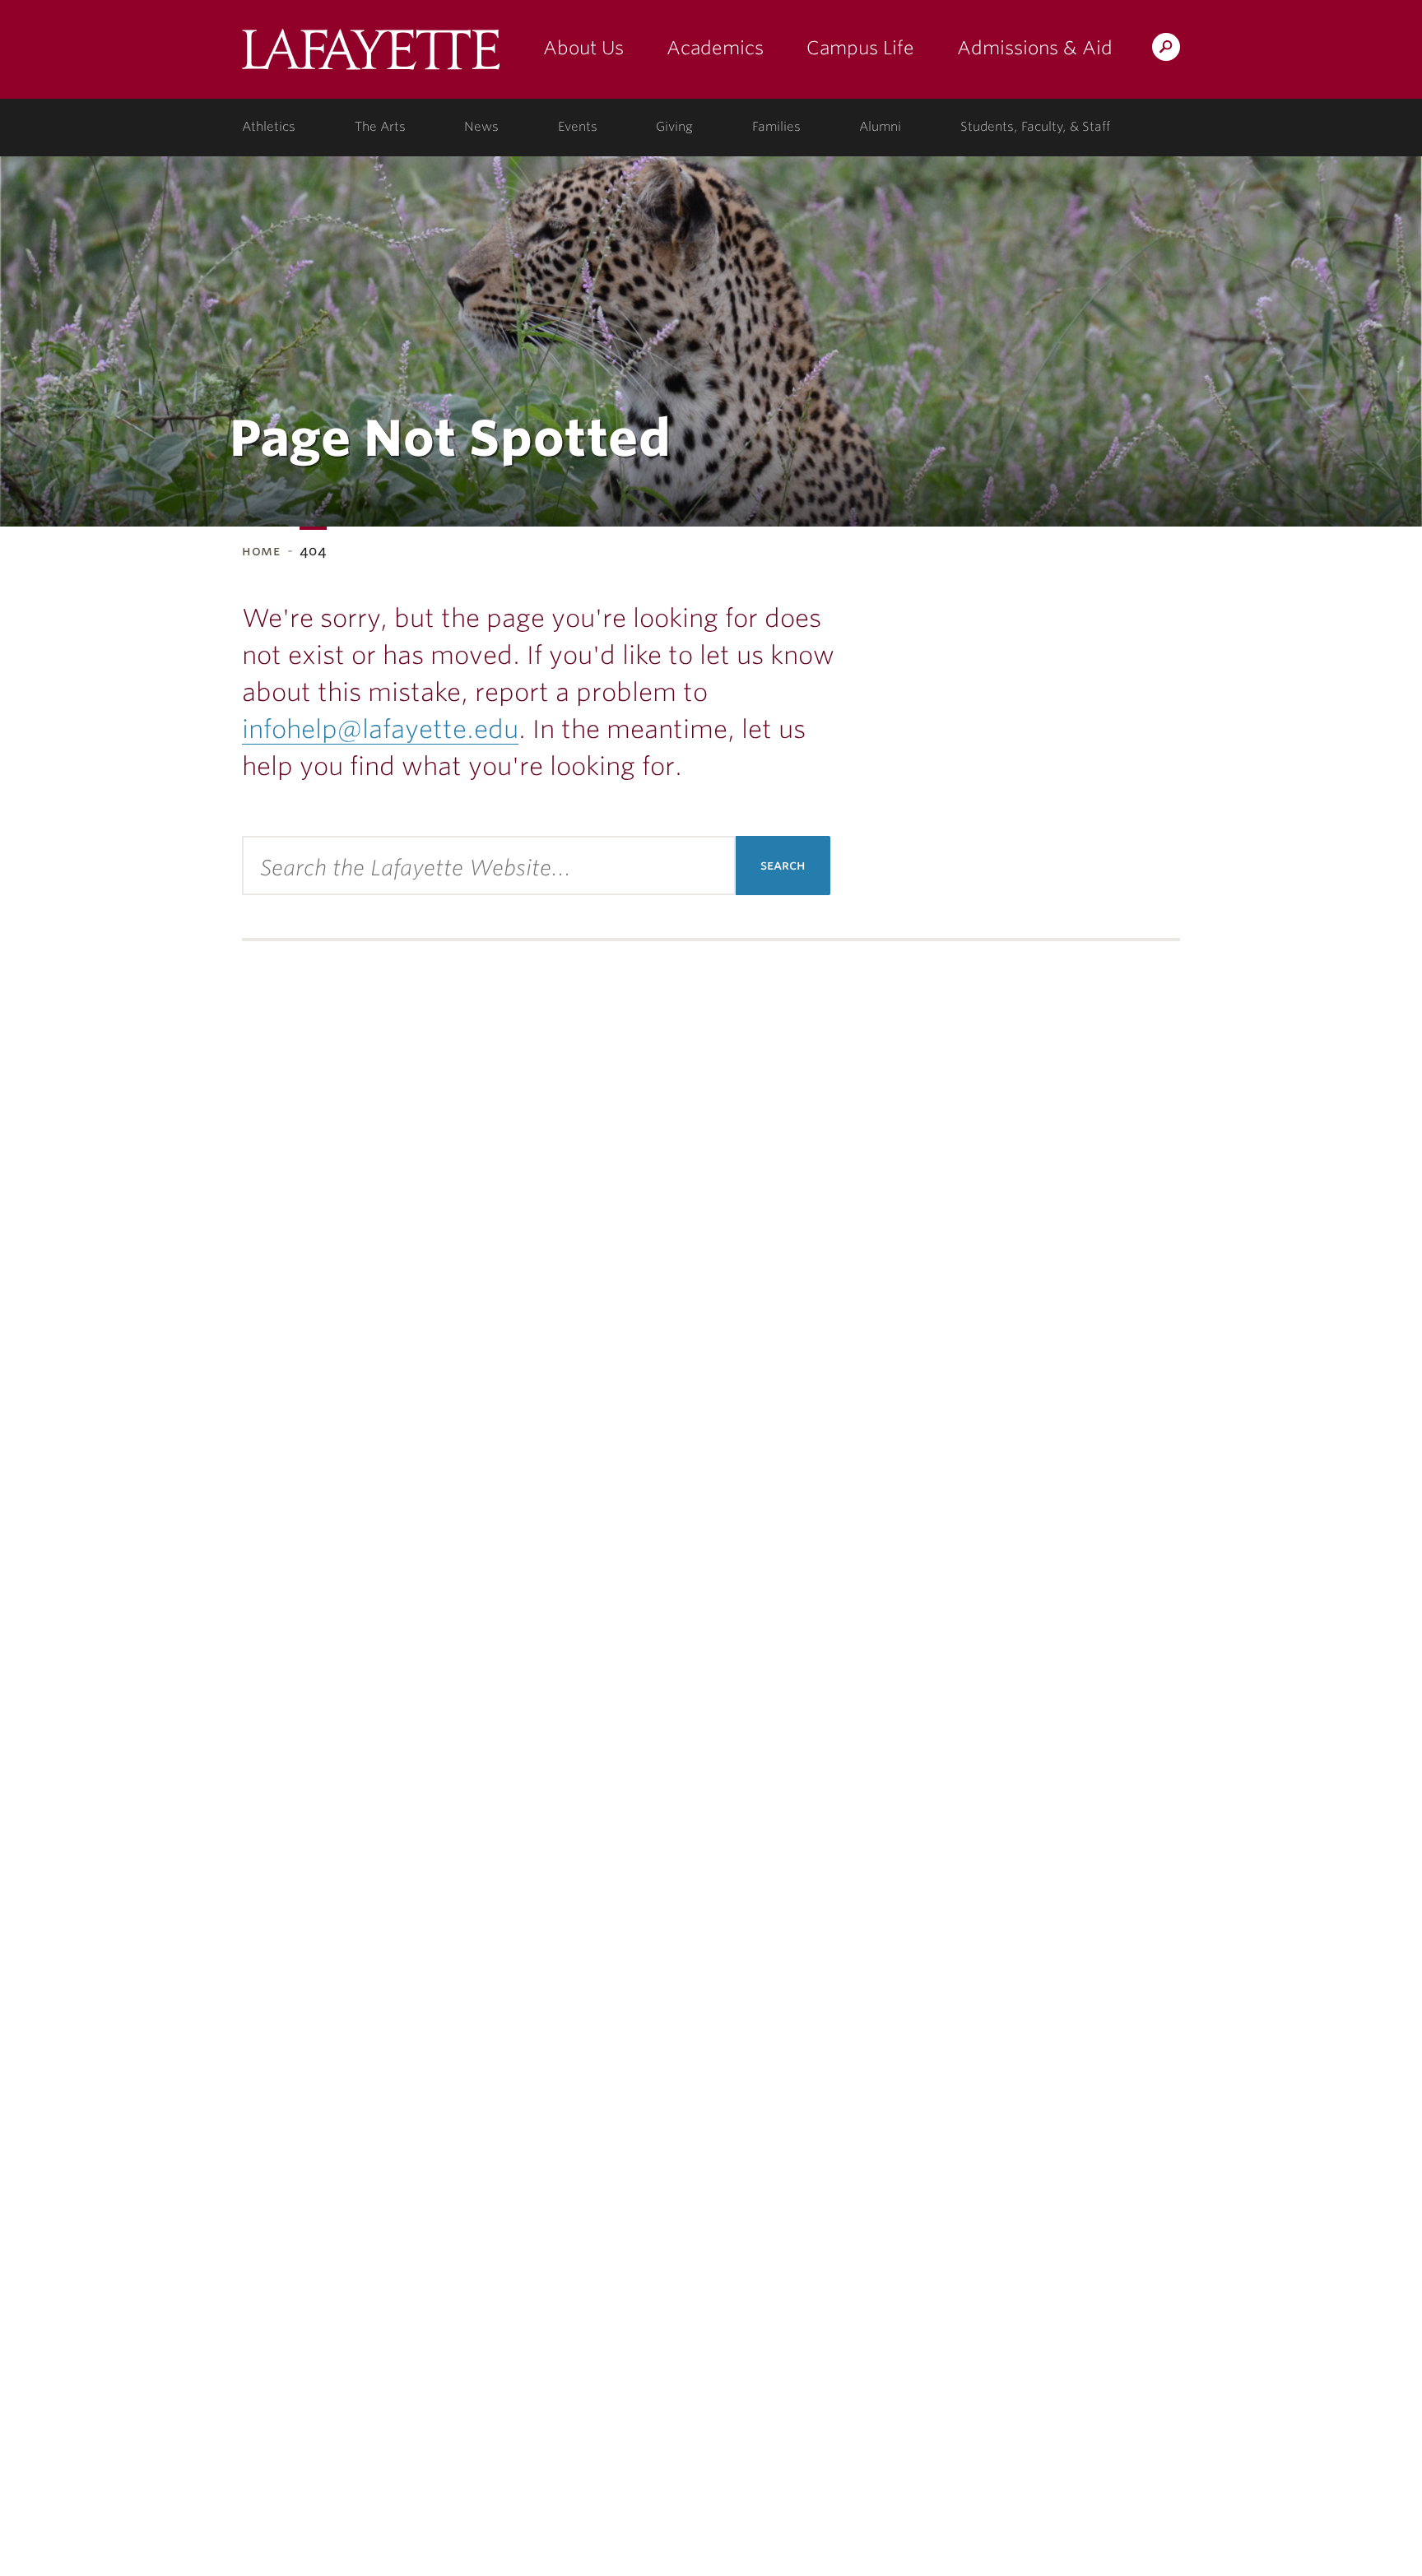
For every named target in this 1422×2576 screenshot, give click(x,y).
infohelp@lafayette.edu (380, 729)
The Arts (380, 127)
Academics (715, 48)
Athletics (269, 127)
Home (261, 551)
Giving (674, 127)
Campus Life (860, 48)
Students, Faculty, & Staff (1035, 127)
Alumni (880, 127)
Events (578, 127)
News (481, 127)
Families (776, 127)
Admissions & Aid (1035, 48)
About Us (583, 48)
